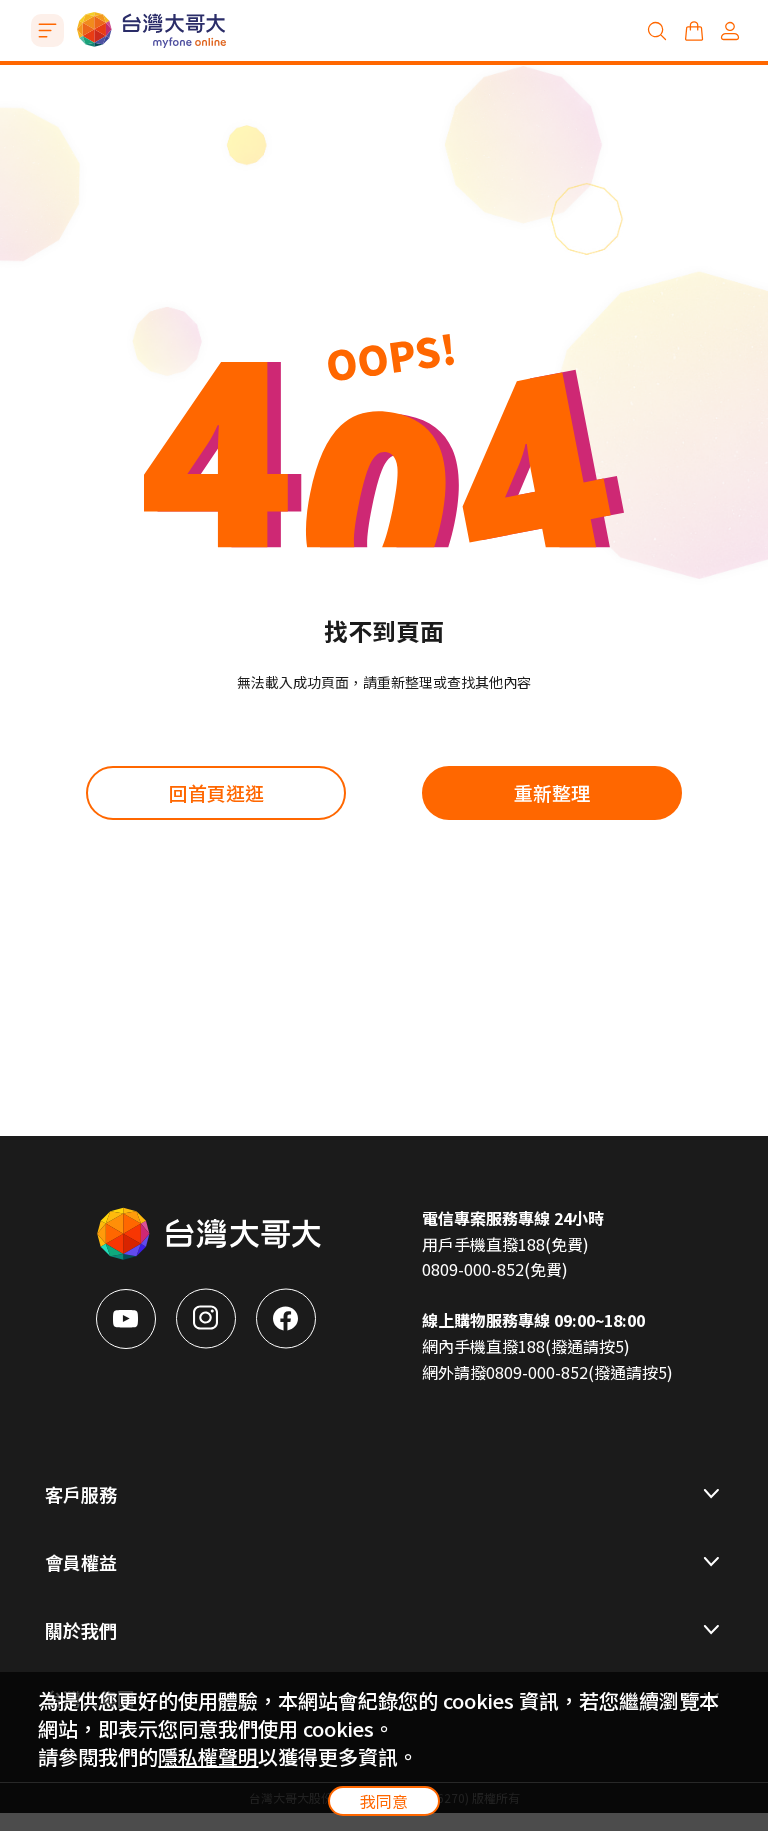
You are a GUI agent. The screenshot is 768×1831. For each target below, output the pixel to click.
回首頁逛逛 (216, 792)
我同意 (384, 1801)
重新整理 (552, 792)
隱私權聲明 (208, 1756)
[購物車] (694, 31)
